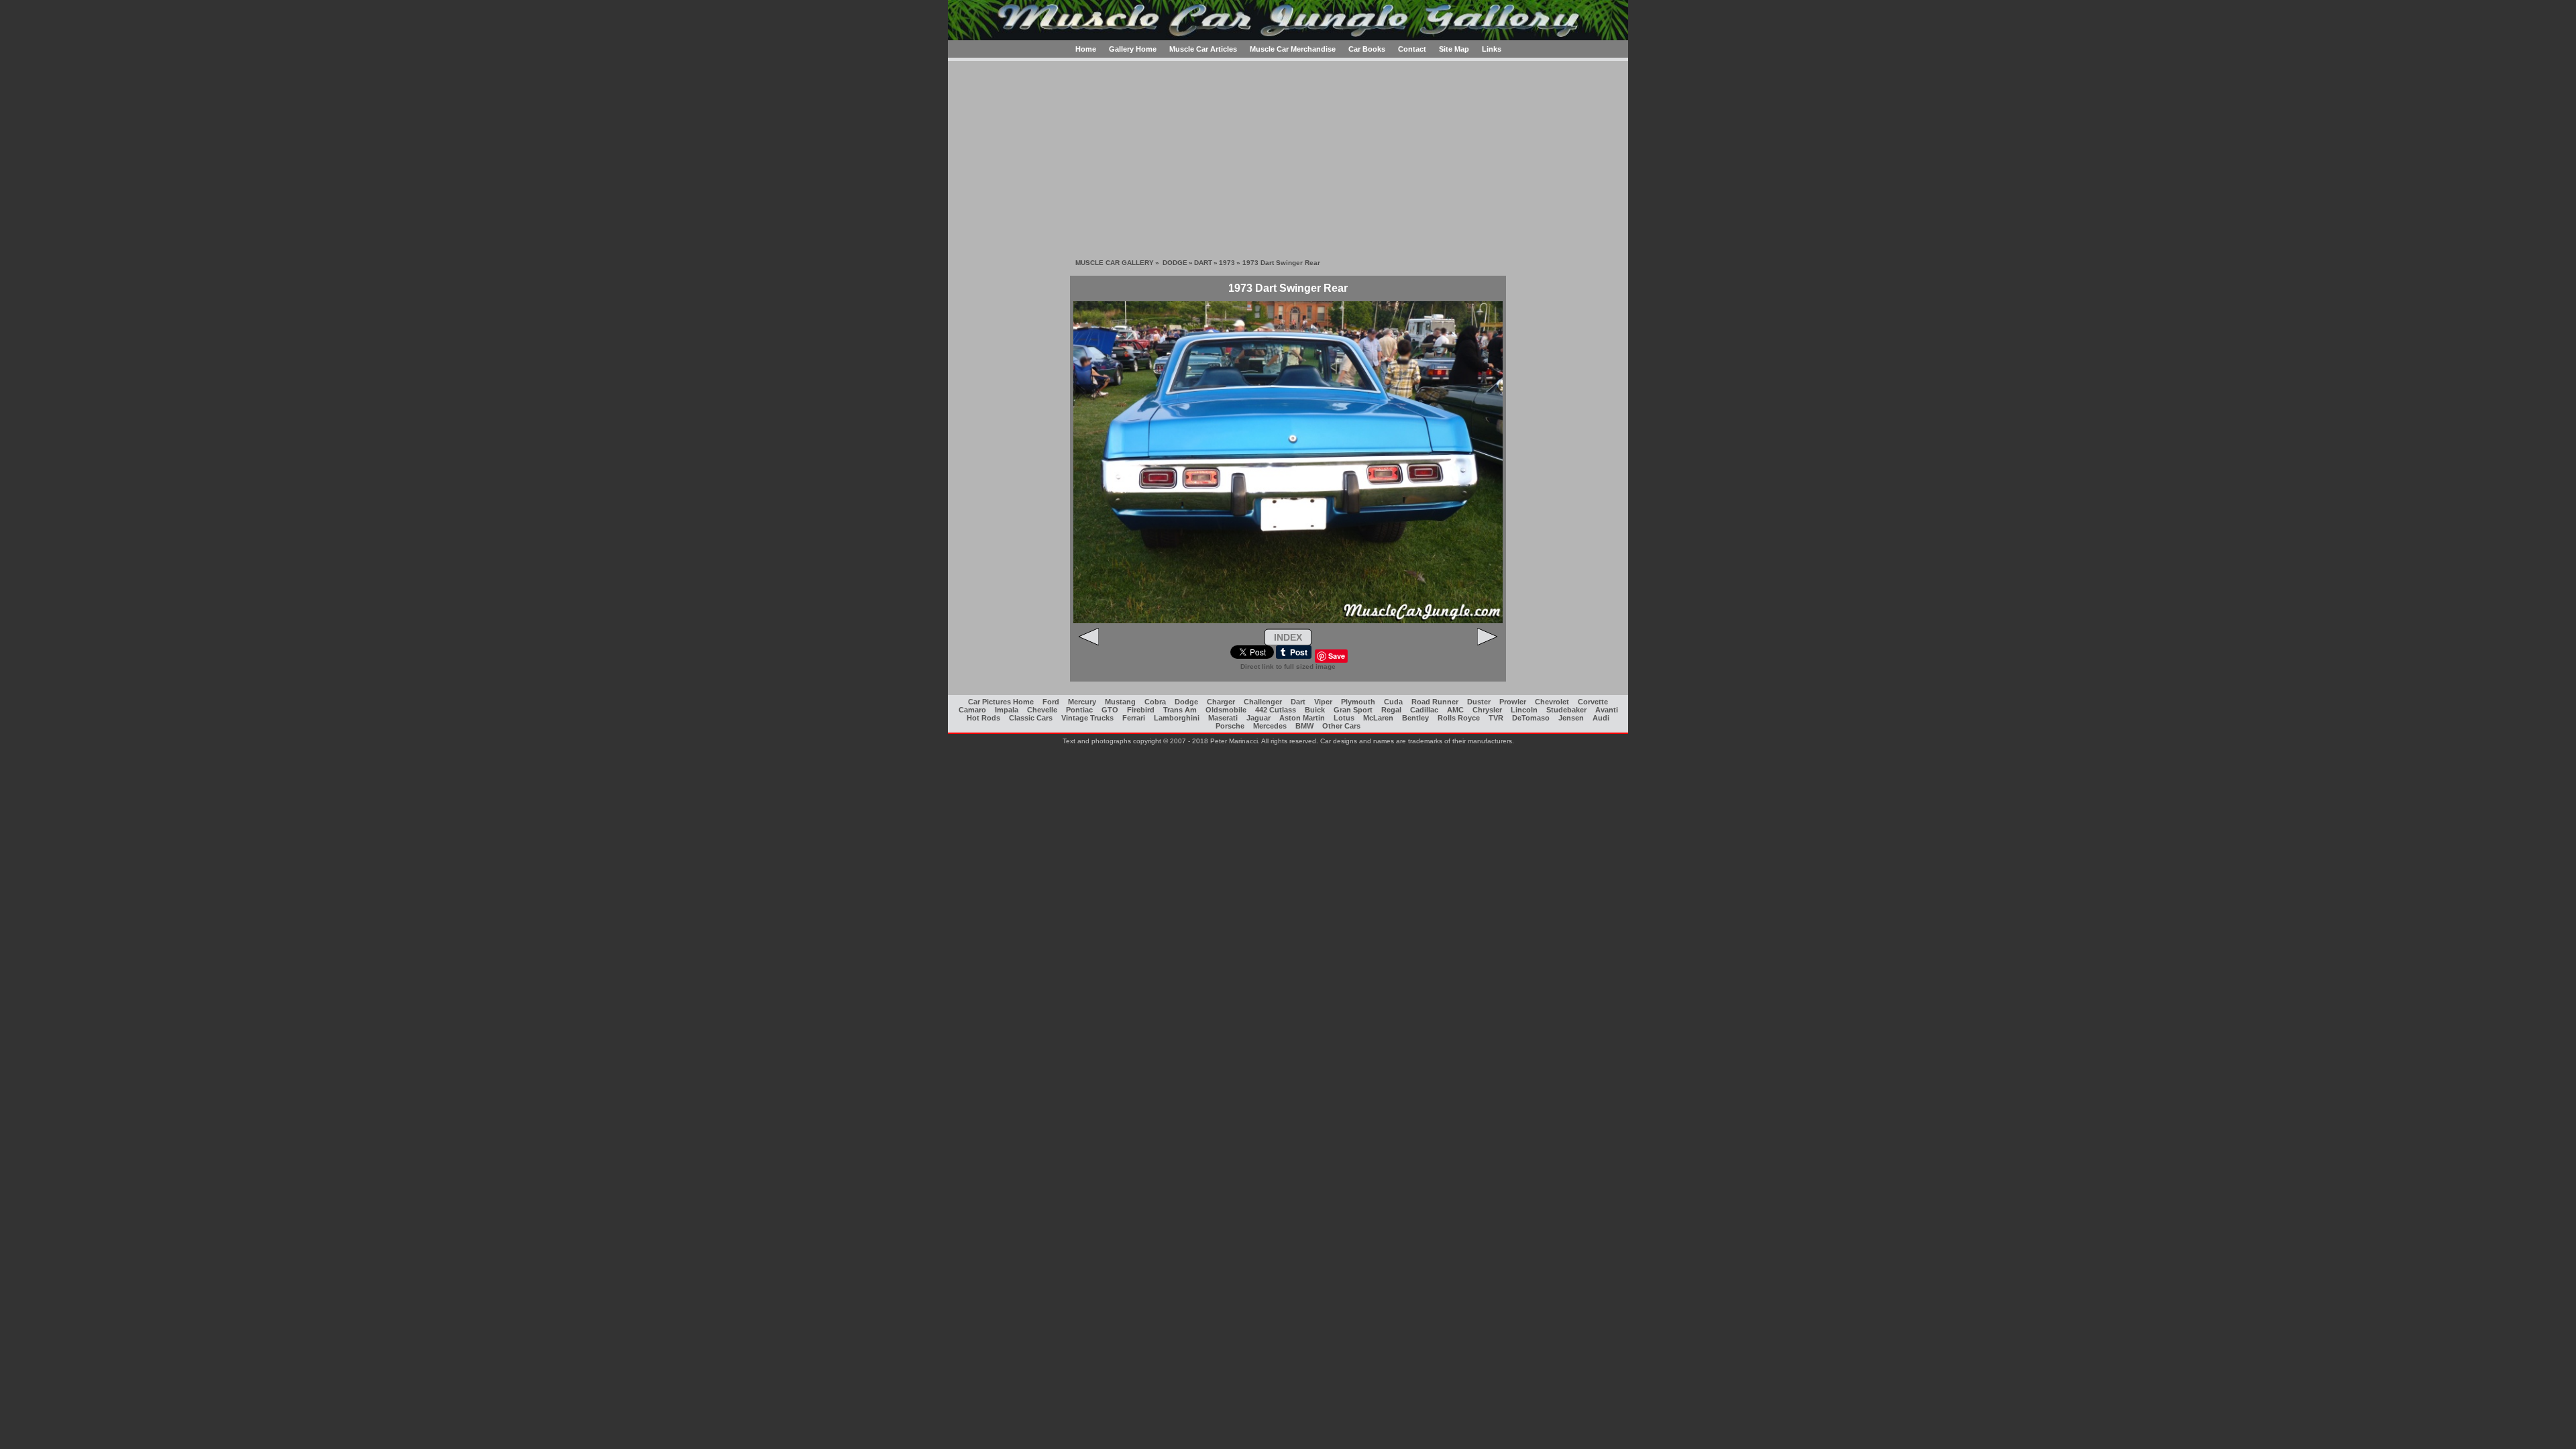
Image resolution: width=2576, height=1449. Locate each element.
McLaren (1378, 718)
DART (1203, 263)
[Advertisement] (1288, 155)
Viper (1323, 702)
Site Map (1454, 49)
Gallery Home (1133, 49)
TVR (1496, 718)
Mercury (1082, 702)
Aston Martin (1302, 718)
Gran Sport (1353, 710)
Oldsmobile (1226, 710)
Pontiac (1079, 710)
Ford (1051, 702)
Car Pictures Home (1001, 702)
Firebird (1141, 710)
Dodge (1186, 702)
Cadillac (1424, 710)
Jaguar (1258, 718)
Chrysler (1487, 710)
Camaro (972, 710)
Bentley (1415, 718)
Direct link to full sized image (1288, 666)
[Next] (1487, 643)
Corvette (1593, 702)
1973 (1227, 263)
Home (1086, 49)
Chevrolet (1552, 702)
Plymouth (1358, 702)
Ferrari (1134, 718)
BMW (1304, 726)
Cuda (1393, 702)
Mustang (1120, 702)
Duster (1479, 702)
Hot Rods (983, 718)
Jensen (1571, 718)
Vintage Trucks (1087, 718)
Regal (1391, 710)
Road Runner (1435, 702)
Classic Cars (1031, 718)
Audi (1601, 718)
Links (1492, 49)
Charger (1221, 702)
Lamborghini (1177, 718)
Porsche (1230, 726)
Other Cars (1341, 726)
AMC (1455, 710)
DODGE (1175, 263)
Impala (1007, 710)
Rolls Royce (1459, 718)
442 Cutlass (1276, 710)
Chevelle (1042, 710)
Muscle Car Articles (1203, 49)
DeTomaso (1531, 718)
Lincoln (1524, 710)
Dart (1298, 702)
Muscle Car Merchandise (1293, 49)
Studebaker (1566, 710)
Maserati (1223, 718)
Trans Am (1180, 710)
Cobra (1155, 702)
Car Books (1367, 49)
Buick (1315, 710)
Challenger (1263, 702)
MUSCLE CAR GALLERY (1115, 263)
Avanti (1607, 710)
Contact (1412, 49)
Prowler (1513, 702)
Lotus (1344, 718)
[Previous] (1089, 643)
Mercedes (1270, 726)
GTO (1110, 710)
